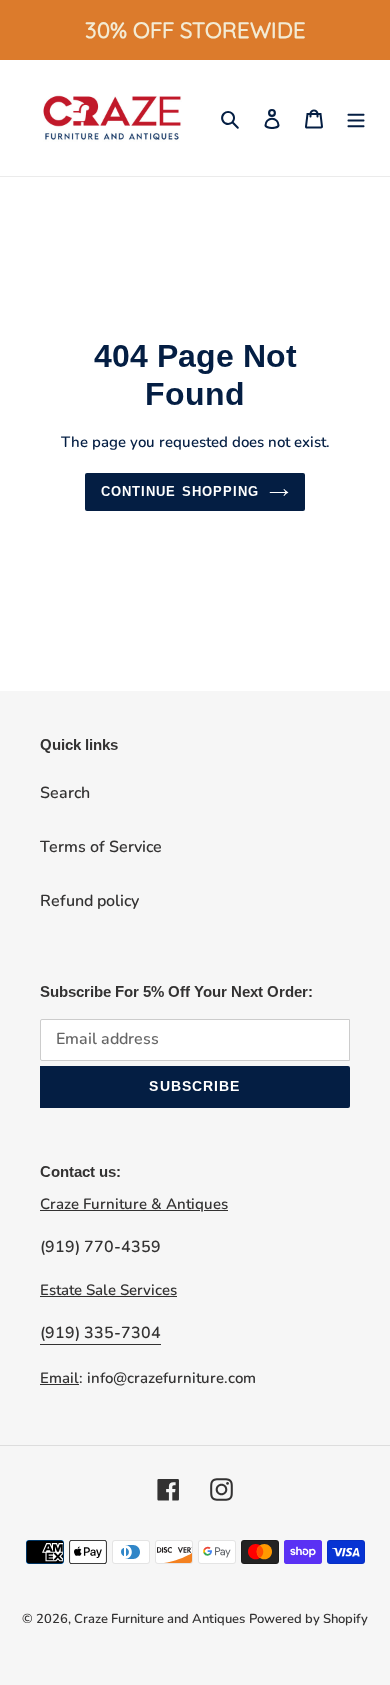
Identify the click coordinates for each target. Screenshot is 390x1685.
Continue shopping (180, 491)
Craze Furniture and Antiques (159, 1619)
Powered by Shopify (308, 1619)
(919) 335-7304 (100, 1333)
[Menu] (356, 118)
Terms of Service (101, 847)
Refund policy (89, 901)
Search (65, 793)
